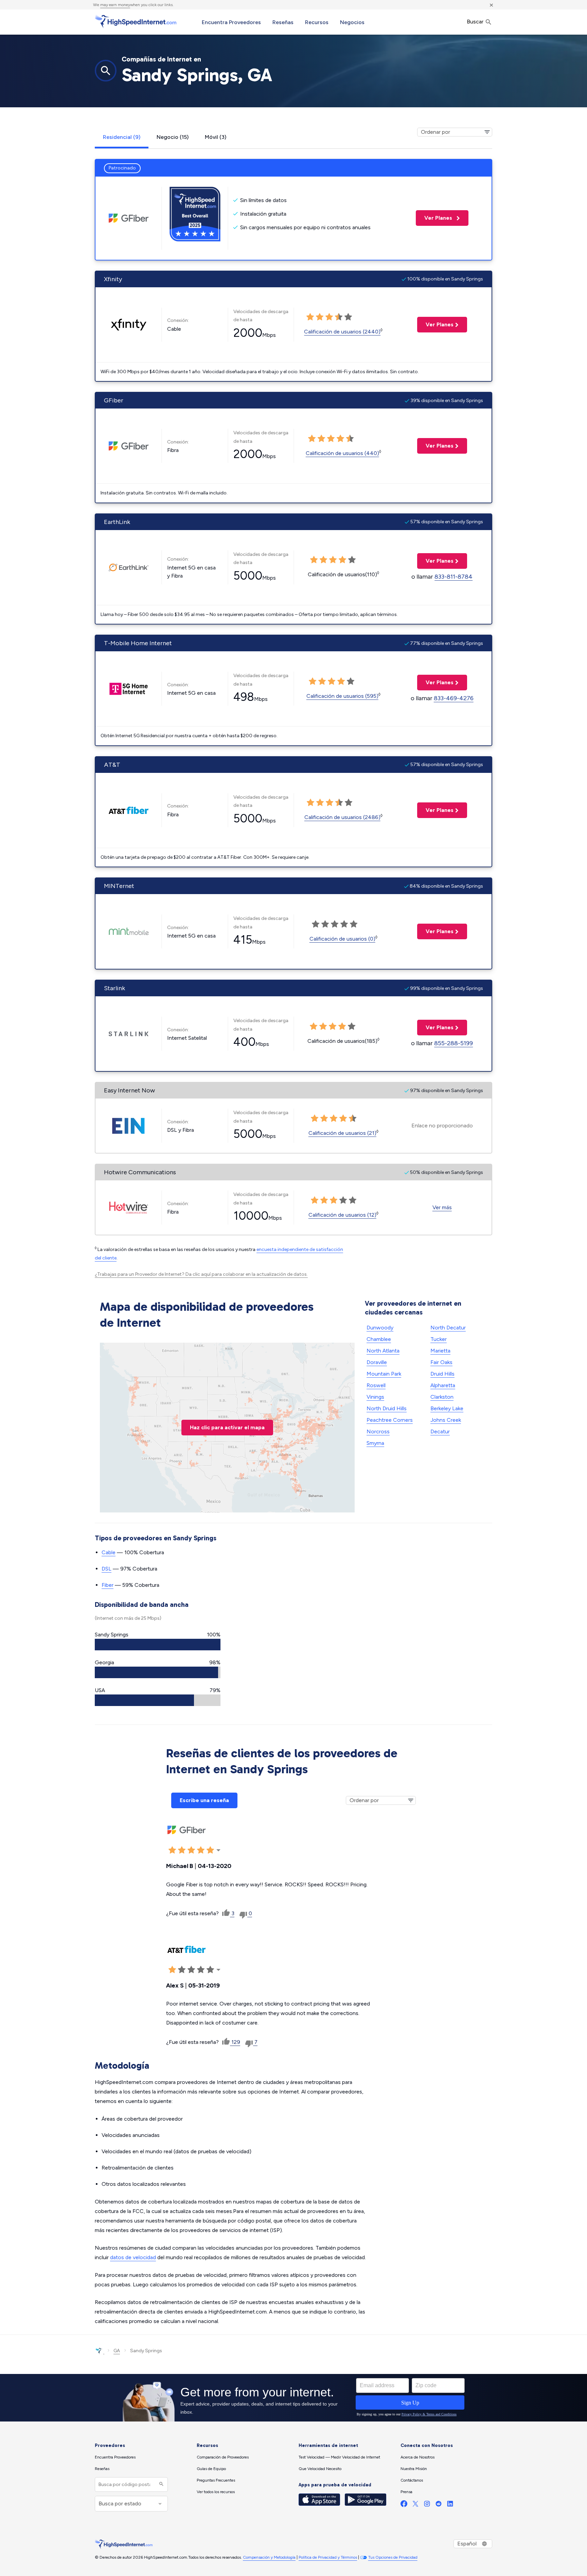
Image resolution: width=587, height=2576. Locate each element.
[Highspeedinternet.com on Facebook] (404, 2505)
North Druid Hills (387, 1408)
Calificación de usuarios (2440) (342, 332)
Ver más (442, 1207)
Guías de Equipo (211, 2469)
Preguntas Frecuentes (216, 2480)
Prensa (406, 2492)
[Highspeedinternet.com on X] (415, 2505)
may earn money (115, 5)
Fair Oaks (441, 1362)
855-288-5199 (453, 1043)
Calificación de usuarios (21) (342, 1133)
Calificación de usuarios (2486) (342, 817)
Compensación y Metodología (269, 2557)
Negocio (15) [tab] (173, 137)
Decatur (440, 1431)
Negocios (352, 22)
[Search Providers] (161, 2484)
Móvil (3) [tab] (216, 137)
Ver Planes (435, 218)
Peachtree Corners (390, 1420)
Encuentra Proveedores (231, 22)
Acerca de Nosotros (417, 2457)
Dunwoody (380, 1328)
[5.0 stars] (348, 317)
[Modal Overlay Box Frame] (293, 2398)
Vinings (375, 1397)
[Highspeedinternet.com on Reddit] (439, 2505)
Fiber (108, 1585)
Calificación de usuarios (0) (342, 939)
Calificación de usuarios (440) (342, 453)
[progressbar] (158, 1645)
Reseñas (283, 22)
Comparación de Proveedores (223, 2457)
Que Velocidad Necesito (320, 2469)
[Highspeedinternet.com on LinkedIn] (450, 2505)
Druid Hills (442, 1374)
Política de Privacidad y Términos (328, 2557)
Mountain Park (384, 1374)
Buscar (476, 22)
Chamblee (379, 1339)
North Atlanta (383, 1351)
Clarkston (442, 1397)
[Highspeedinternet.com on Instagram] (427, 2505)
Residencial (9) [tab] (122, 137)
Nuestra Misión (414, 2469)
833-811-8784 (453, 577)
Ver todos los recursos (216, 2492)
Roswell (376, 1385)
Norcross (378, 1431)
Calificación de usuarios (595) (342, 696)
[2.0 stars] (320, 317)
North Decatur (448, 1328)
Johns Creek (446, 1420)
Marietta (440, 1351)
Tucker (439, 1339)
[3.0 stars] (329, 317)
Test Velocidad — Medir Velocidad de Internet (339, 2457)
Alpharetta (443, 1385)
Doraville (377, 1362)
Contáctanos (412, 2480)
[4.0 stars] (339, 317)
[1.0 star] (310, 317)
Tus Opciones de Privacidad (393, 2557)
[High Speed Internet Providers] (136, 21)
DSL (106, 1569)
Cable (109, 1552)
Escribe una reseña (204, 1800)
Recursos (317, 22)
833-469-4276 (454, 698)
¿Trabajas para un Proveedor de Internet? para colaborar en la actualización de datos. (201, 1274)
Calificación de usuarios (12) (342, 1215)
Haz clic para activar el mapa (227, 1427)
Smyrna (375, 1443)
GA (117, 2351)
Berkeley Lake (447, 1408)
